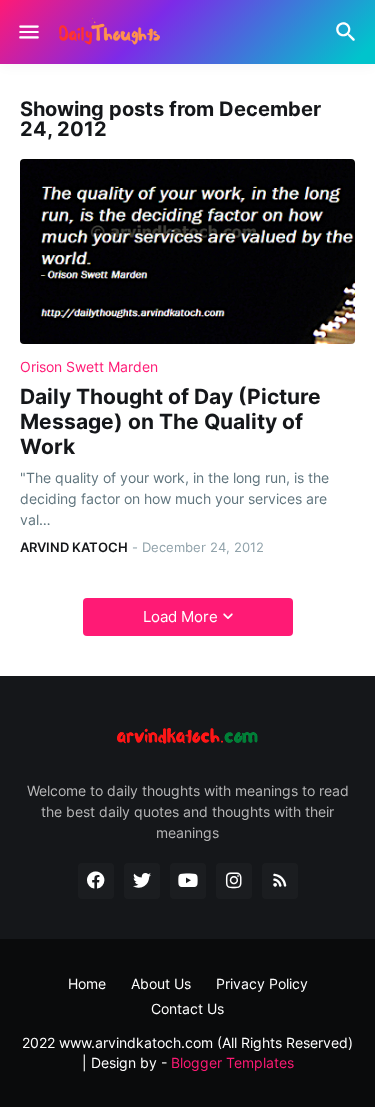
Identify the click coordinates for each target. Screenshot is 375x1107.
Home (87, 983)
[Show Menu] (27, 32)
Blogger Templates (232, 1062)
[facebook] (96, 881)
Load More (180, 616)
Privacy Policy (262, 983)
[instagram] (234, 881)
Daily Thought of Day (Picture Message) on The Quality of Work (170, 421)
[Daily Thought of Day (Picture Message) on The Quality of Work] (187, 251)
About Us (161, 983)
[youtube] (188, 881)
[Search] (348, 32)
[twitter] (142, 881)
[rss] (280, 881)
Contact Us (187, 1008)
